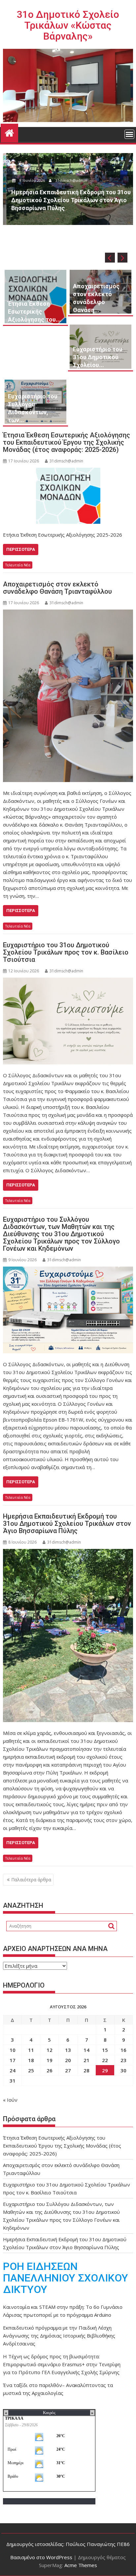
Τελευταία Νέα (18, 565)
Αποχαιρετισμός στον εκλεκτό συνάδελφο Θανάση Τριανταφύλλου (57, 588)
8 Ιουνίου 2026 (29, 180)
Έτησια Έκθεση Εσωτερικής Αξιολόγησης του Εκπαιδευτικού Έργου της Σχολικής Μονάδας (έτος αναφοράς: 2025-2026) (67, 442)
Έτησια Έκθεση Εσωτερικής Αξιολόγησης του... (34, 312)
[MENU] (129, 134)
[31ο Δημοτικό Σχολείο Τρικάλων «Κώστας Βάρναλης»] (9, 132)
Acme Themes (81, 2565)
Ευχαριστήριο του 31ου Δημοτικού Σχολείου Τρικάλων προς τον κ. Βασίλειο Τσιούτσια (66, 952)
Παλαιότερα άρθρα (31, 1880)
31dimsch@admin (68, 180)
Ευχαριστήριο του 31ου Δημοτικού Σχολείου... (98, 357)
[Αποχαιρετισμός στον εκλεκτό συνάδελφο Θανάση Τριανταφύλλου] (68, 696)
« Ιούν (10, 2100)
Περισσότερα (21, 549)
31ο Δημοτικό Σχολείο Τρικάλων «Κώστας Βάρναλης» (68, 25)
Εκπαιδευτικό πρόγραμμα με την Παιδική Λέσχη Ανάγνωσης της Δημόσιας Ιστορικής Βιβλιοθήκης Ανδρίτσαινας (59, 2336)
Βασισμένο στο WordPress (41, 2557)
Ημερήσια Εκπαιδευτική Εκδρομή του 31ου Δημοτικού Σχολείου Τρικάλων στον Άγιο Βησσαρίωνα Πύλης (67, 1524)
